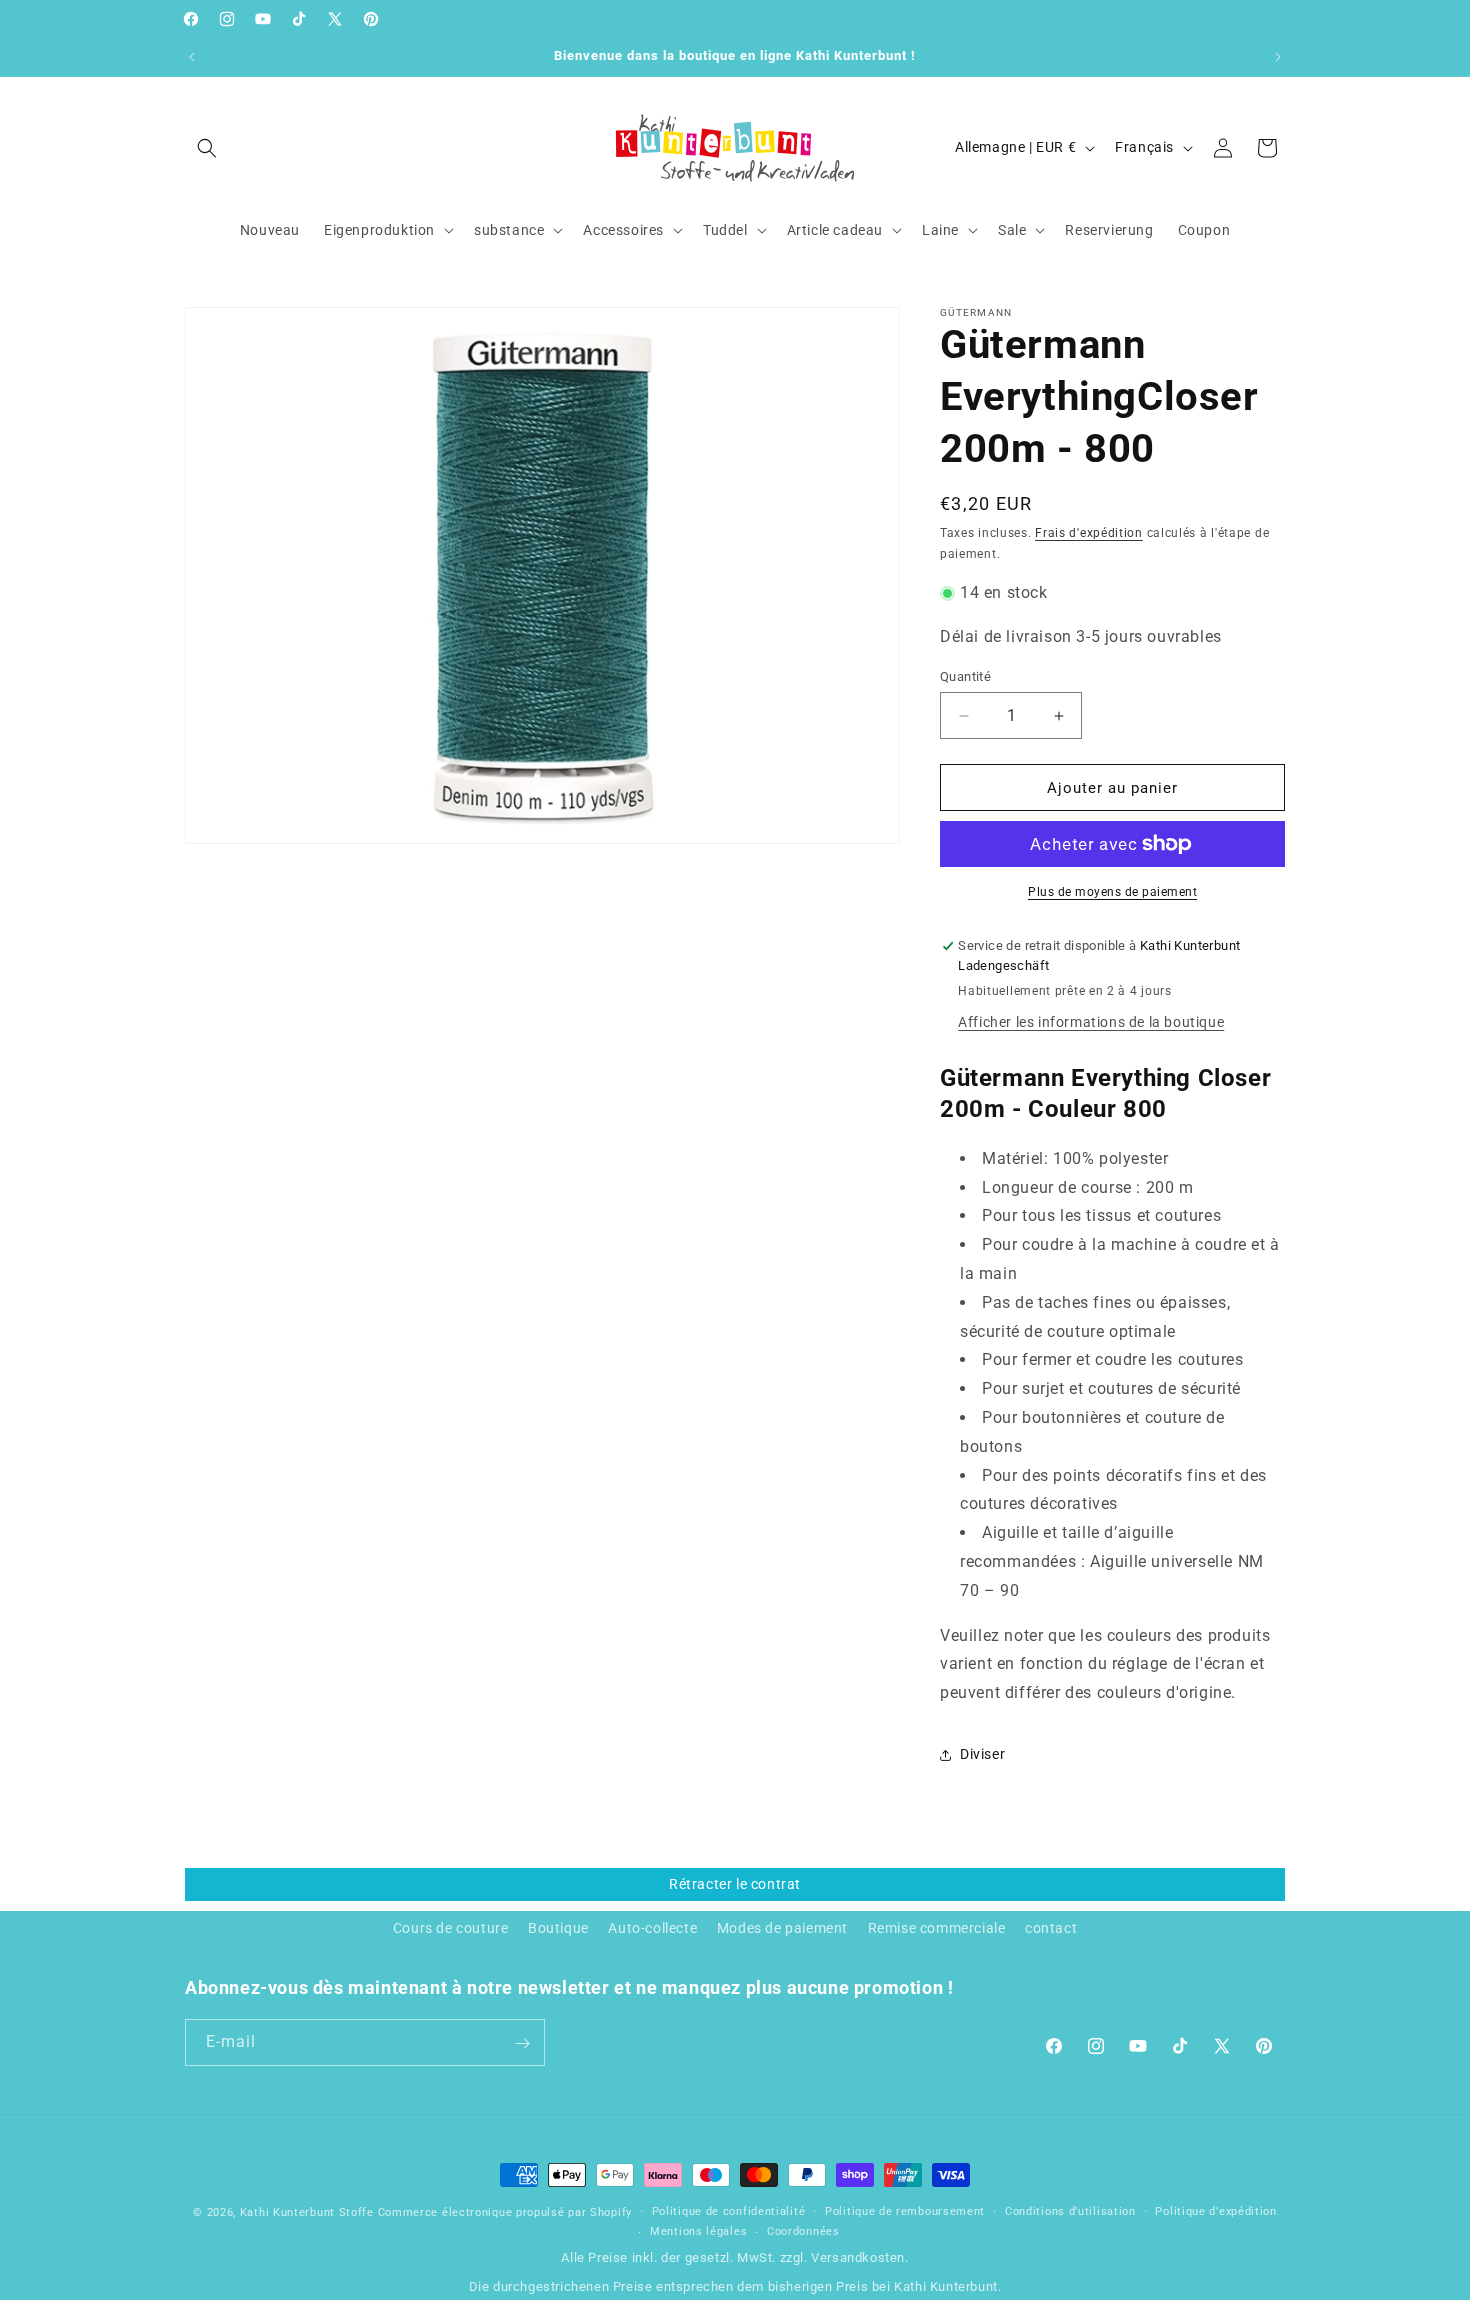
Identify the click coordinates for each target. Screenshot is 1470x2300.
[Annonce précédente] (192, 57)
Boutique (558, 1928)
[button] (207, 148)
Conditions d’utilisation (1070, 2211)
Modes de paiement (782, 1928)
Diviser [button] (982, 1754)
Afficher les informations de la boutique (1091, 1022)
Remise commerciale (937, 1928)
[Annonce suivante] (1278, 57)
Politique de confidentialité (729, 2211)
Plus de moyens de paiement (1112, 892)
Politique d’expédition (1215, 2211)
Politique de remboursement (905, 2211)
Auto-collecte (652, 1928)
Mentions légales (698, 2231)
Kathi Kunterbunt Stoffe (309, 2212)
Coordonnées (803, 2231)
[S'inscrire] (522, 2043)
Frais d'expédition (1089, 533)
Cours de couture (451, 1928)
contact (1051, 1928)
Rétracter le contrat (735, 1884)
